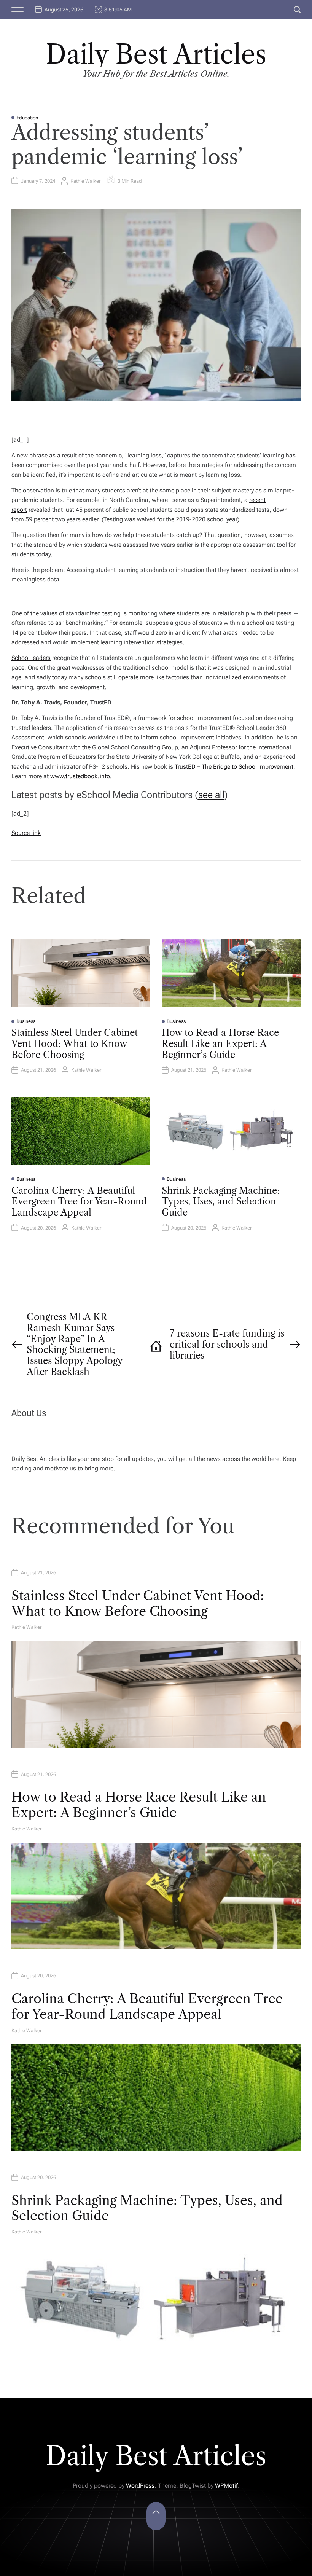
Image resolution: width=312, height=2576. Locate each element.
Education (27, 118)
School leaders (31, 658)
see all (211, 795)
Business (26, 1021)
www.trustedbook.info (80, 776)
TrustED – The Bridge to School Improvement (234, 767)
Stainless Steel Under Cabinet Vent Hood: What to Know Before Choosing (75, 1044)
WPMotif (226, 2486)
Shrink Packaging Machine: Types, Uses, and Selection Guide (221, 1202)
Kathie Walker (85, 181)
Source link (26, 833)
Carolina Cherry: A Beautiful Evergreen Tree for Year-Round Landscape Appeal (79, 1202)
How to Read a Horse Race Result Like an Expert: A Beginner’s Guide (220, 1044)
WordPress (140, 2486)
